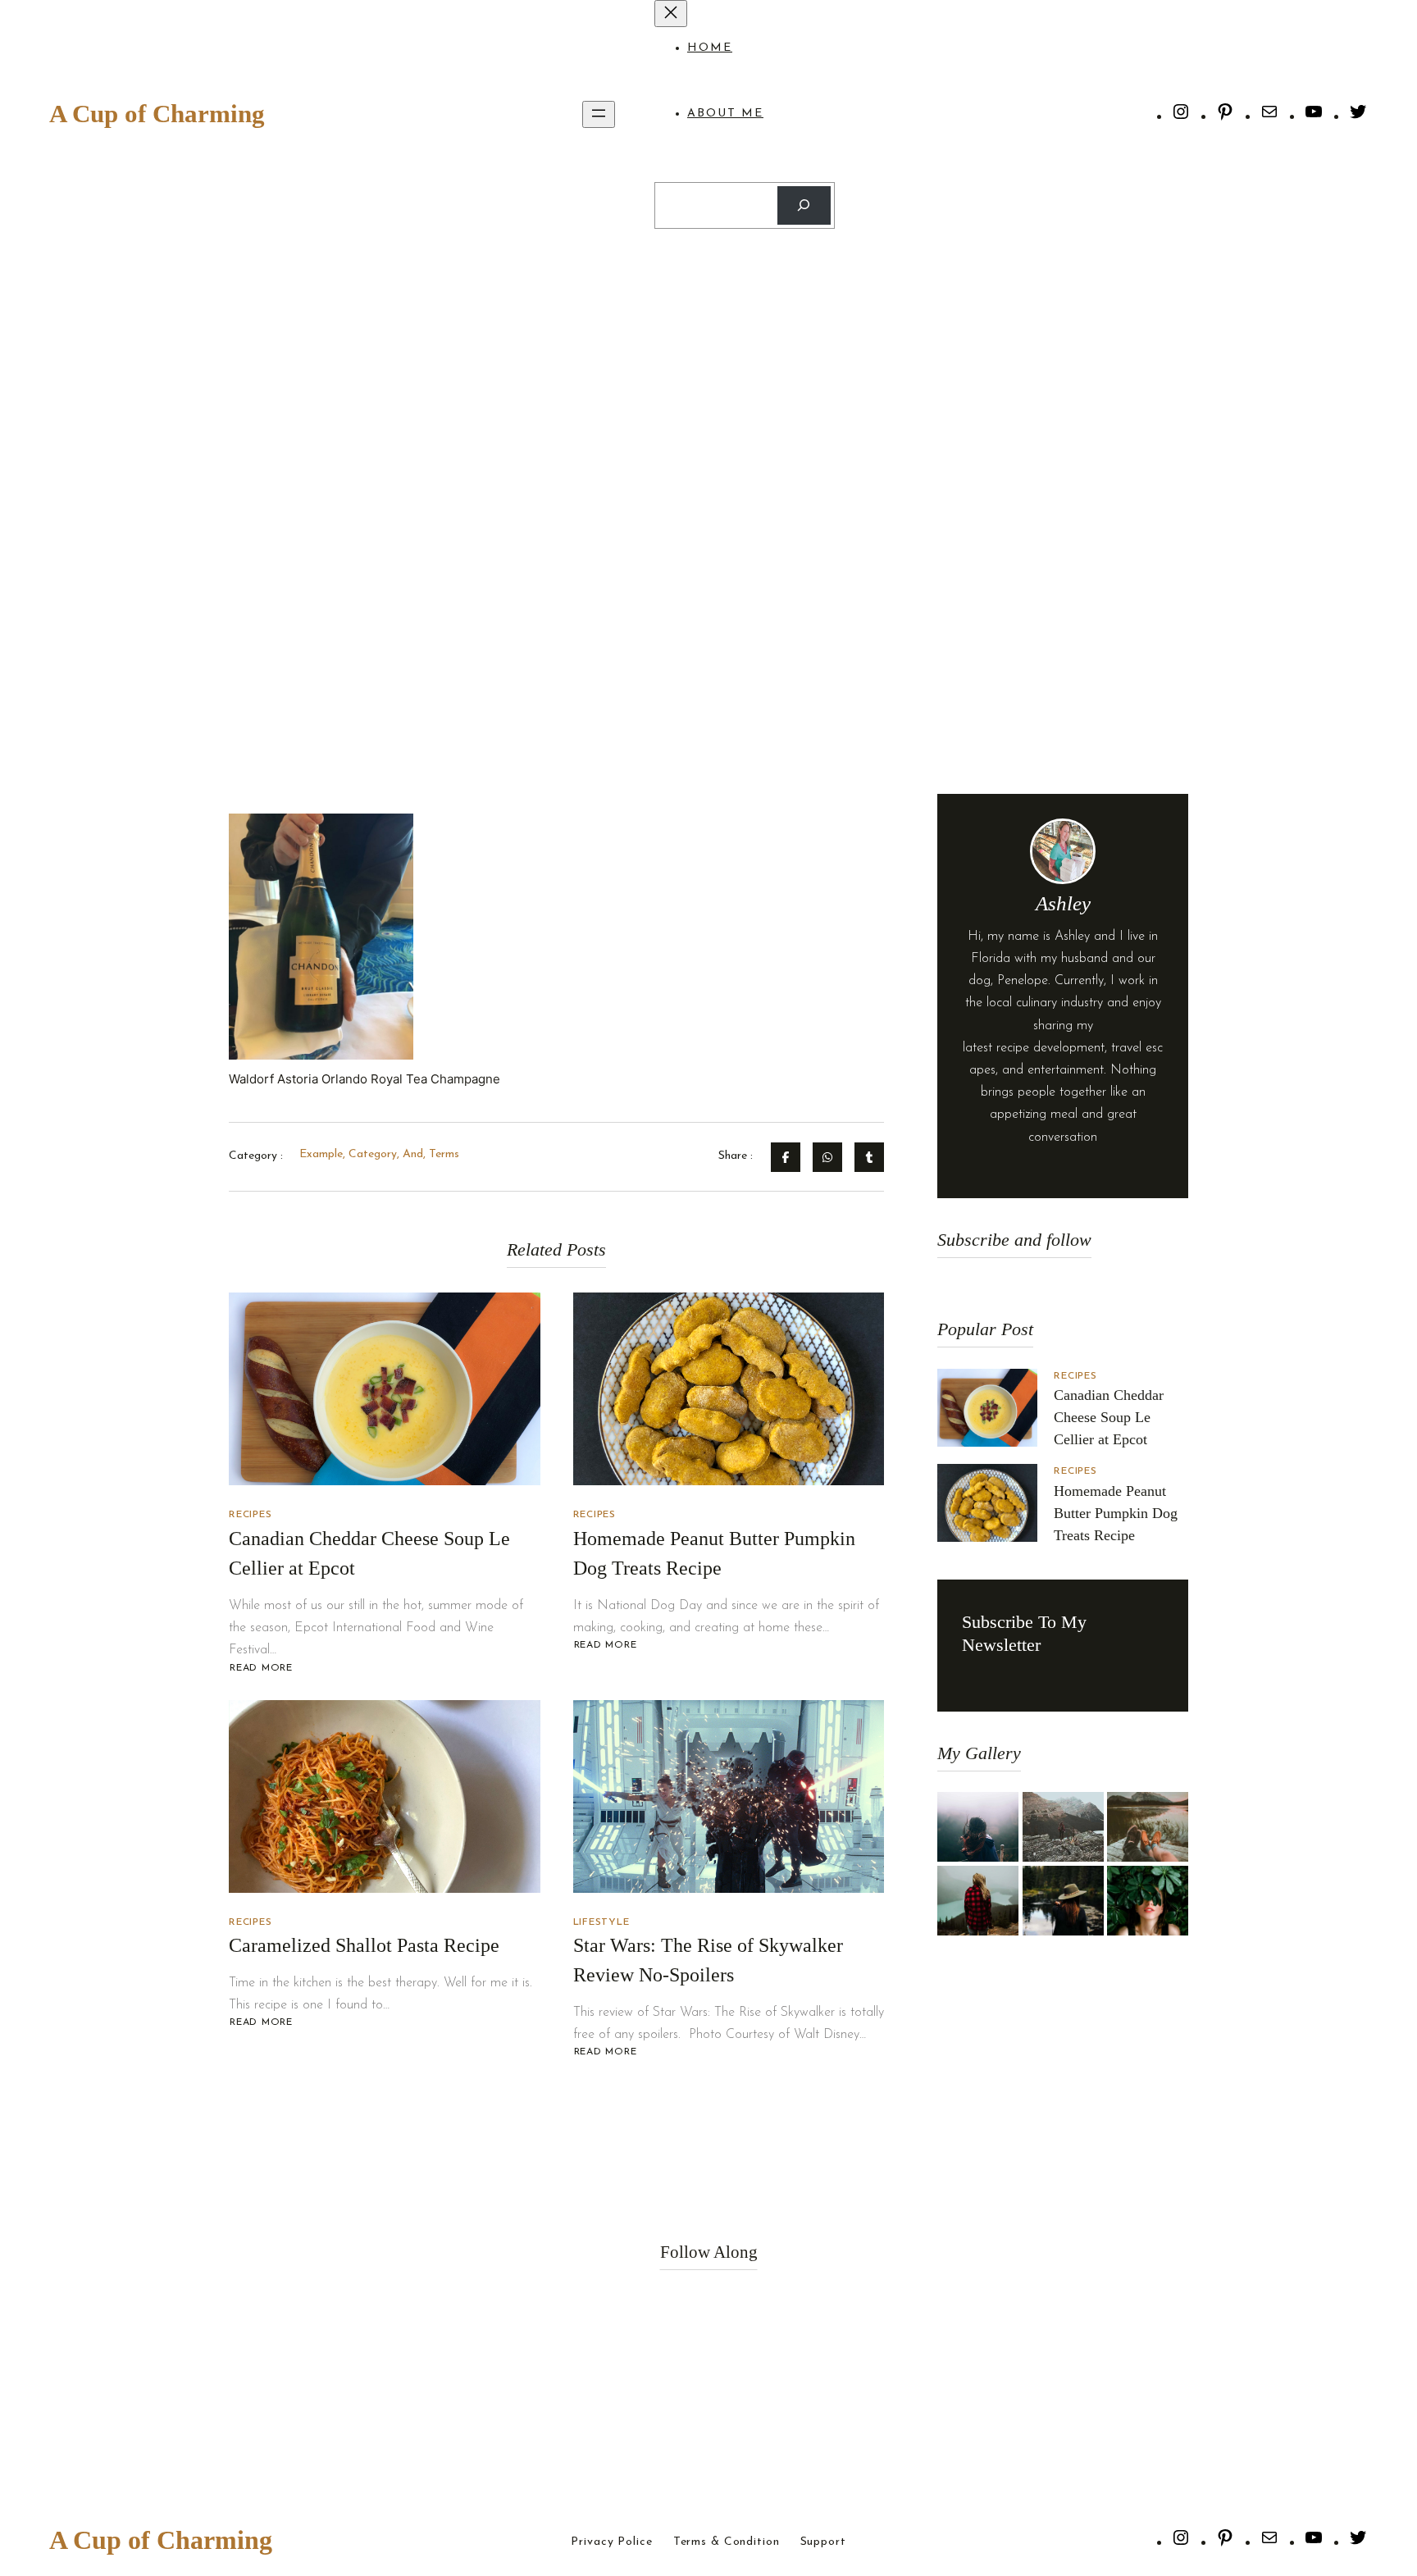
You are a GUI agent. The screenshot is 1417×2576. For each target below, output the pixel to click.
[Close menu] (671, 14)
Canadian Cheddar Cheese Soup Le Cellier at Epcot (1109, 1417)
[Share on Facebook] (786, 1157)
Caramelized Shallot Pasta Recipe (364, 1945)
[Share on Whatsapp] (827, 1157)
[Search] (804, 205)
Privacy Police (611, 2542)
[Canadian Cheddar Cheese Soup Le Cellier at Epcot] (385, 1389)
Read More (261, 1669)
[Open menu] (599, 114)
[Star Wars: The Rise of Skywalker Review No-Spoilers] (729, 1796)
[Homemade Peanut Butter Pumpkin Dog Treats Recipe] (729, 1389)
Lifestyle (601, 1922)
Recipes (250, 1515)
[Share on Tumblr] (869, 1157)
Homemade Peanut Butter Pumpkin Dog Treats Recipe (1116, 1513)
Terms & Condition (727, 2542)
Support (823, 2542)
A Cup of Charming (157, 114)
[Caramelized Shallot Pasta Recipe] (385, 1796)
